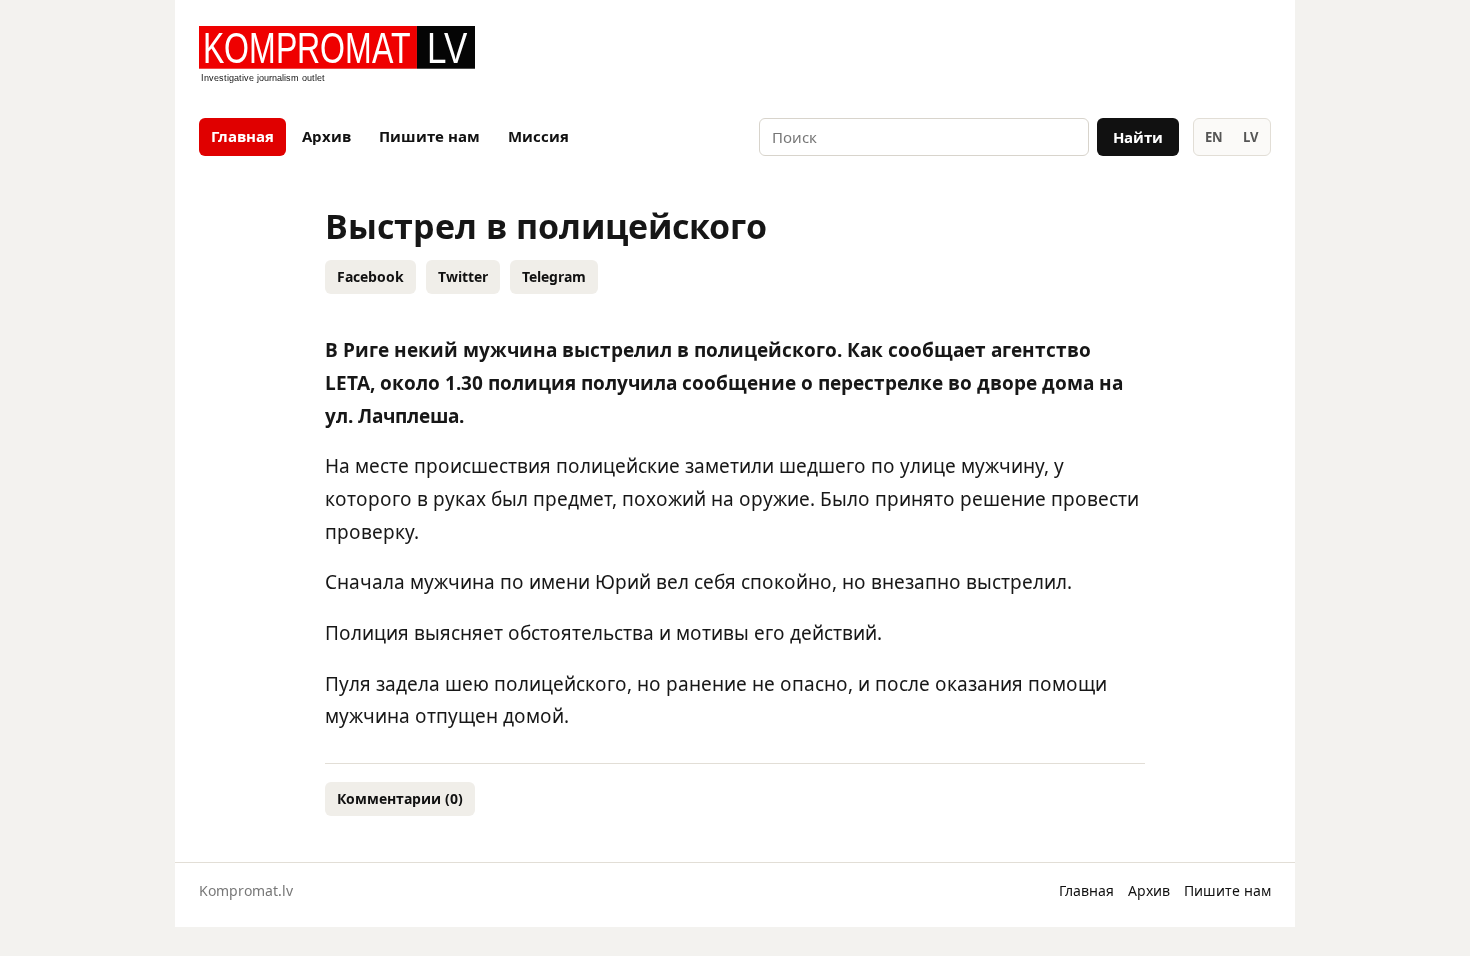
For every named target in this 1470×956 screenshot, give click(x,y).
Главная (242, 136)
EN (1214, 137)
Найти (1138, 137)
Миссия (538, 136)
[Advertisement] (1037, 56)
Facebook (370, 276)
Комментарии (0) (400, 798)
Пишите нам (429, 136)
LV (1250, 137)
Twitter (463, 276)
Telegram (554, 276)
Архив (326, 136)
